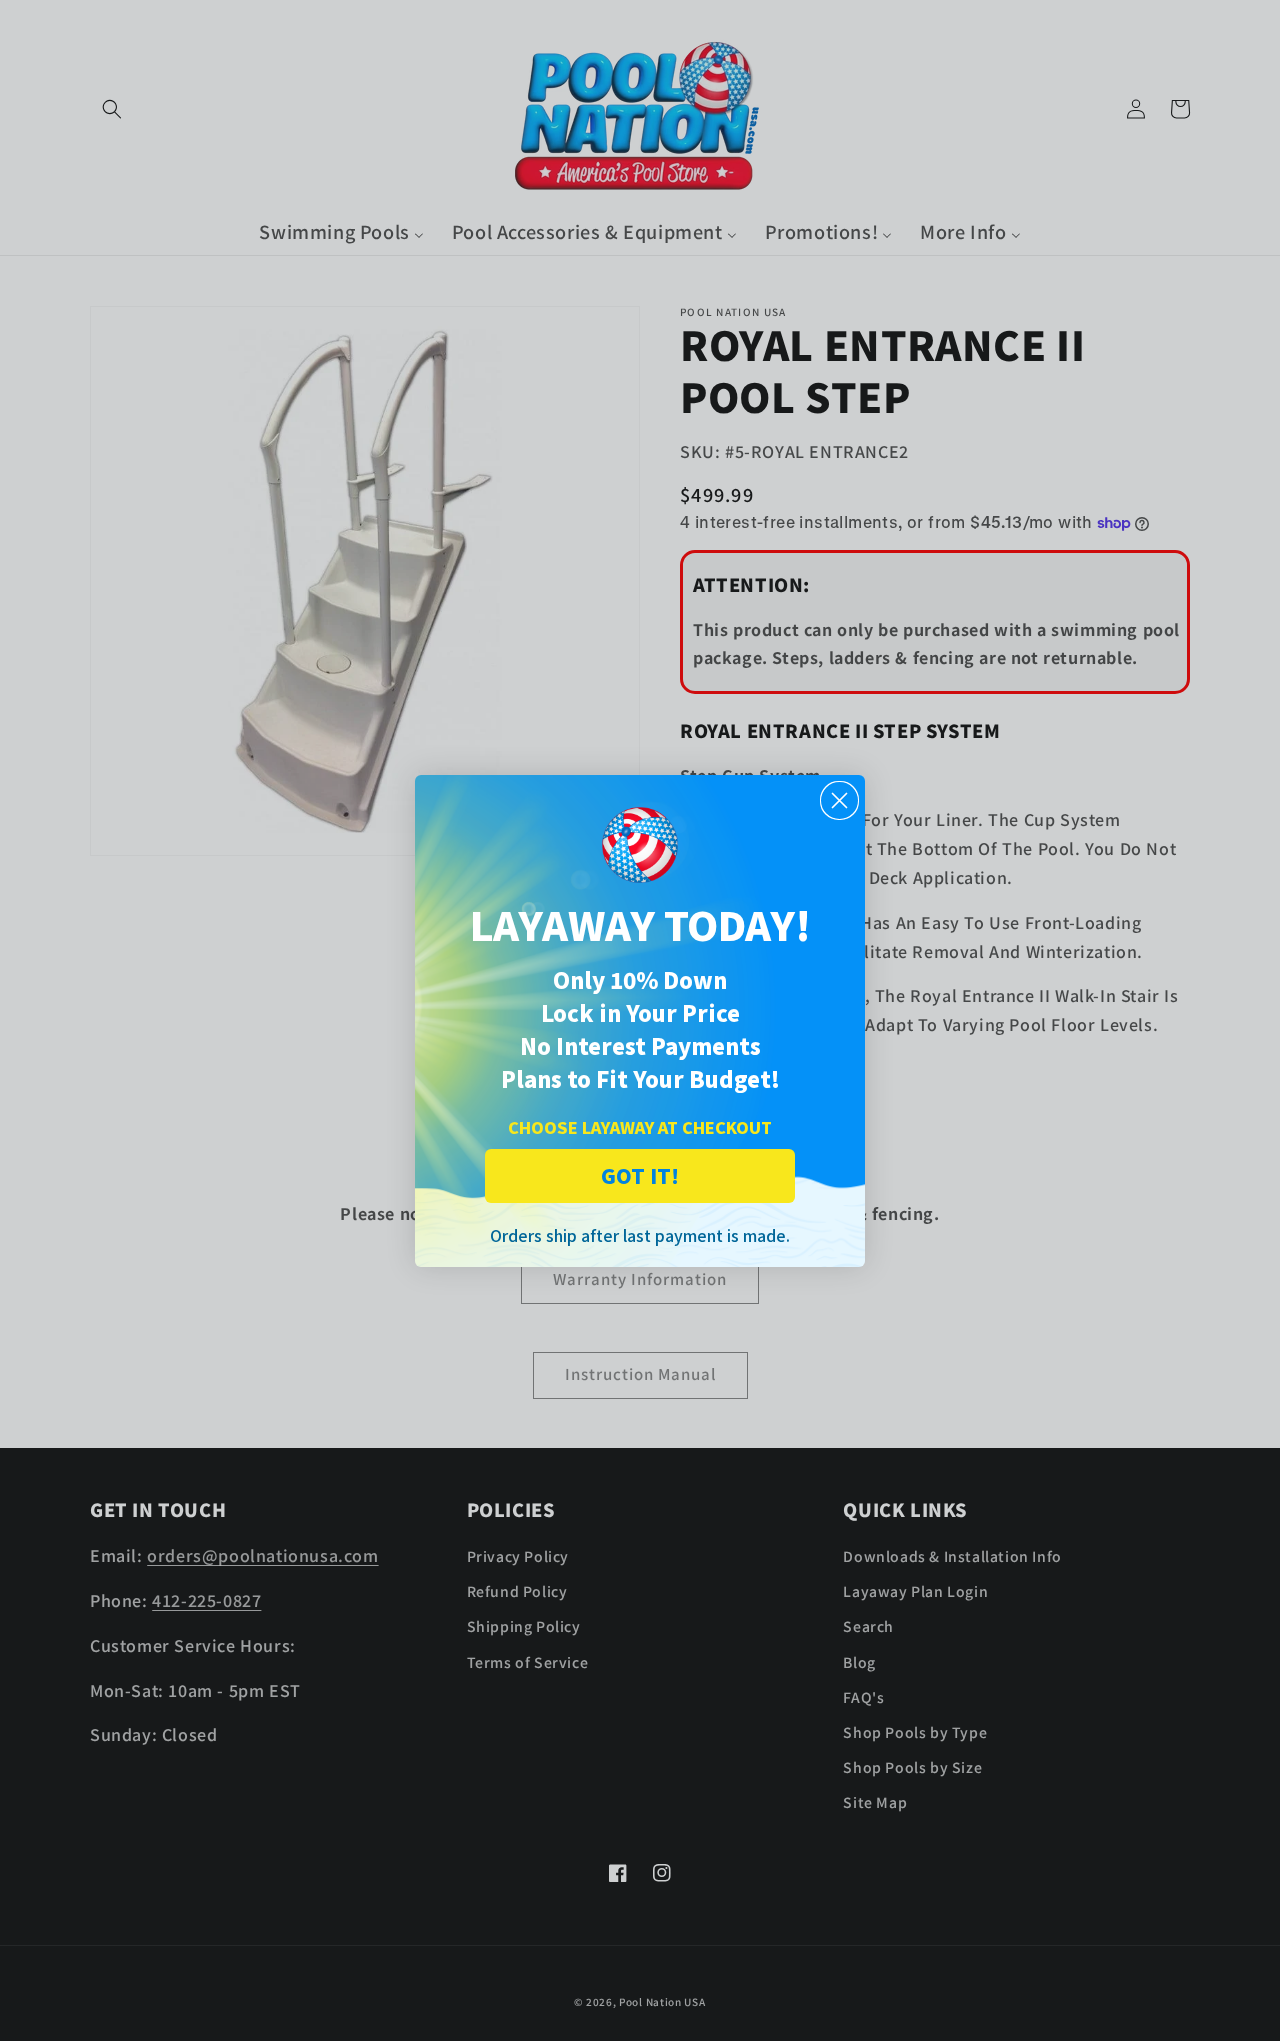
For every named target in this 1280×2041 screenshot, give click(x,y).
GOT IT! (640, 1175)
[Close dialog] (839, 800)
